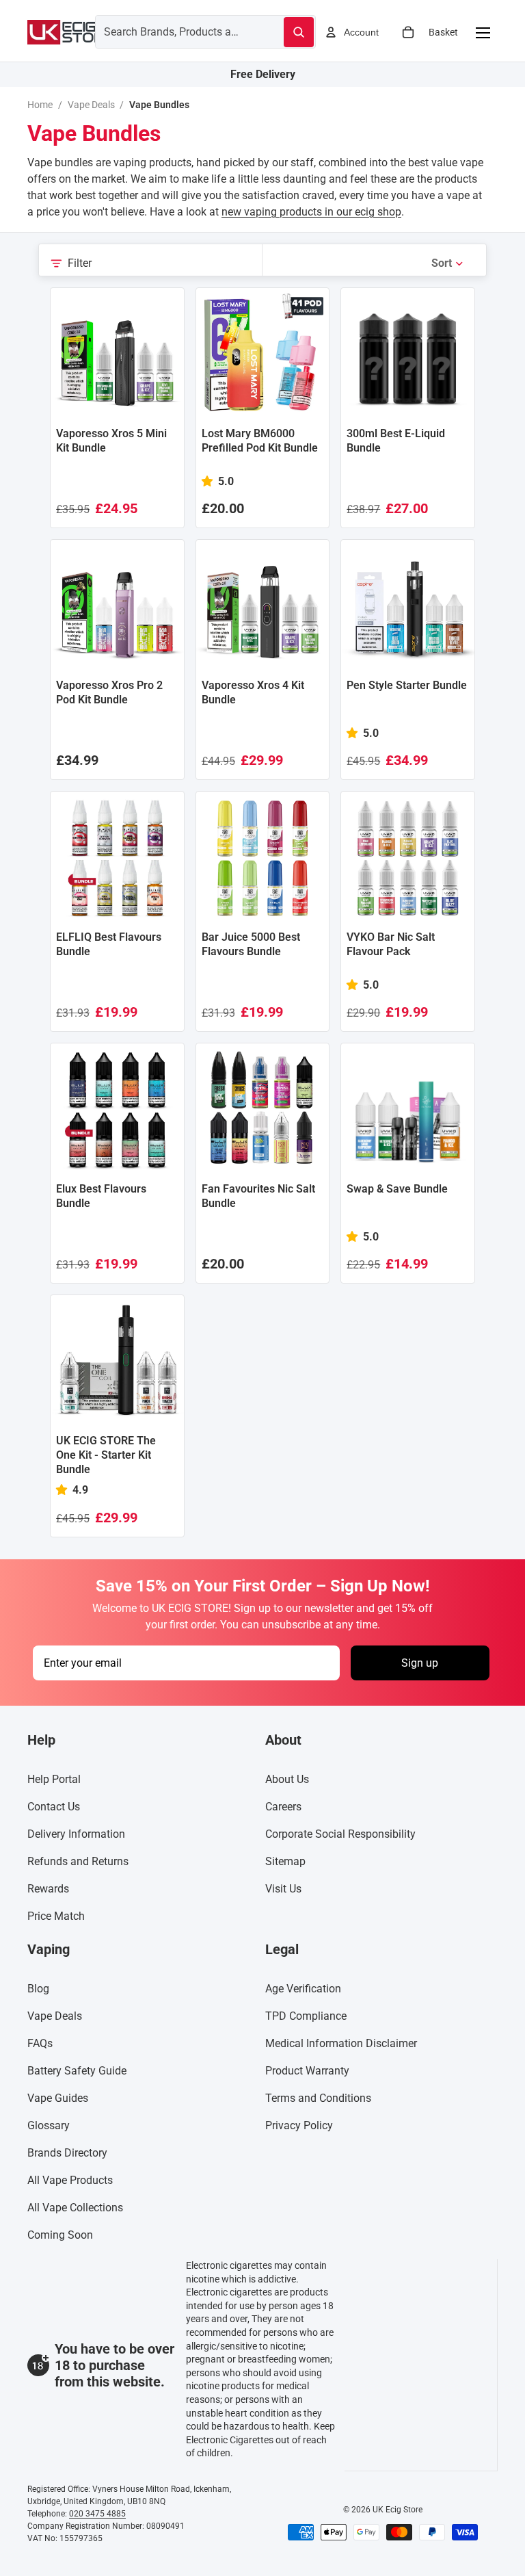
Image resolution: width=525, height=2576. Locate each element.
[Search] (299, 32)
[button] (448, 263)
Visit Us (283, 1889)
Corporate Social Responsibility (340, 1835)
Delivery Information (76, 1835)
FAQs (40, 2044)
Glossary (49, 2126)
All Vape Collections (75, 2208)
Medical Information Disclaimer (341, 2044)
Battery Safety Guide (77, 2071)
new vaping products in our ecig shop (311, 212)
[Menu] (483, 32)
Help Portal (54, 1780)
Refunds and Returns (78, 1862)
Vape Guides (58, 2099)
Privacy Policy (299, 2126)
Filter (80, 263)
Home (40, 105)
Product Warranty (307, 2071)
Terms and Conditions (318, 2099)
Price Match (56, 1917)
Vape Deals (91, 105)
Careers (283, 1807)
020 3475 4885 (97, 2514)
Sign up (420, 1663)
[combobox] (173, 31)
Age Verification (303, 1989)
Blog (38, 1989)
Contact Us (54, 1807)
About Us (287, 1780)
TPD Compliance (306, 2017)
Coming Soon (60, 2236)
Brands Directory (67, 2154)
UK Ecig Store (398, 2510)
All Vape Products (70, 2181)
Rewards (48, 1889)
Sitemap (285, 1862)
